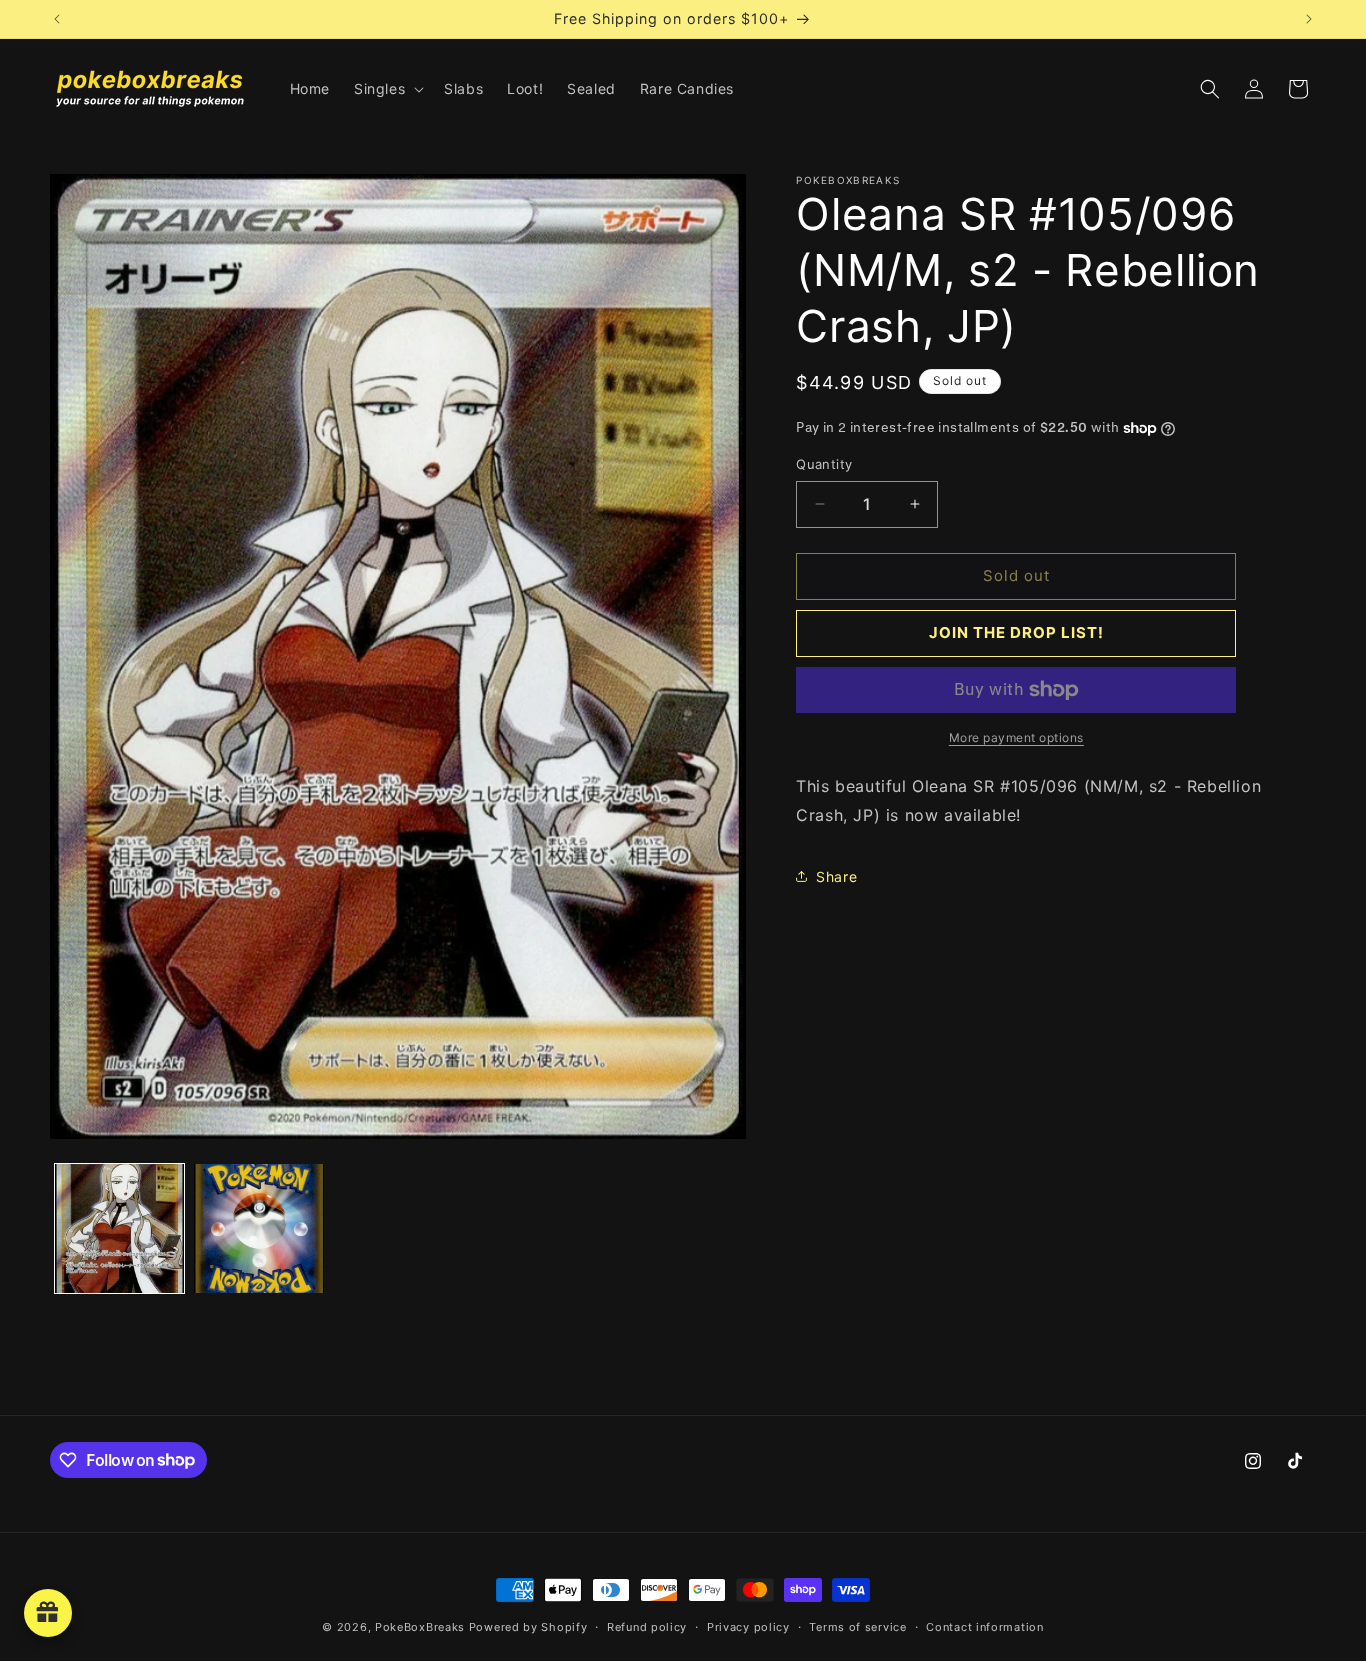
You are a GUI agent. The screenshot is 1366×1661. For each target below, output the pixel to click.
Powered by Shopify (528, 1627)
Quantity (824, 464)
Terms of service (857, 1626)
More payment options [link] (1016, 737)
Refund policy (647, 1626)
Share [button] (836, 876)
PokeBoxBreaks (420, 1627)
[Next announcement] (1309, 19)
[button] (387, 89)
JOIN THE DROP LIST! (1016, 632)
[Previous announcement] (57, 19)
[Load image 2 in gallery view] (258, 1228)
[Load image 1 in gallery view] (119, 1228)
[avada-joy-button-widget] (48, 1613)
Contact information (984, 1626)
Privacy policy (748, 1626)
